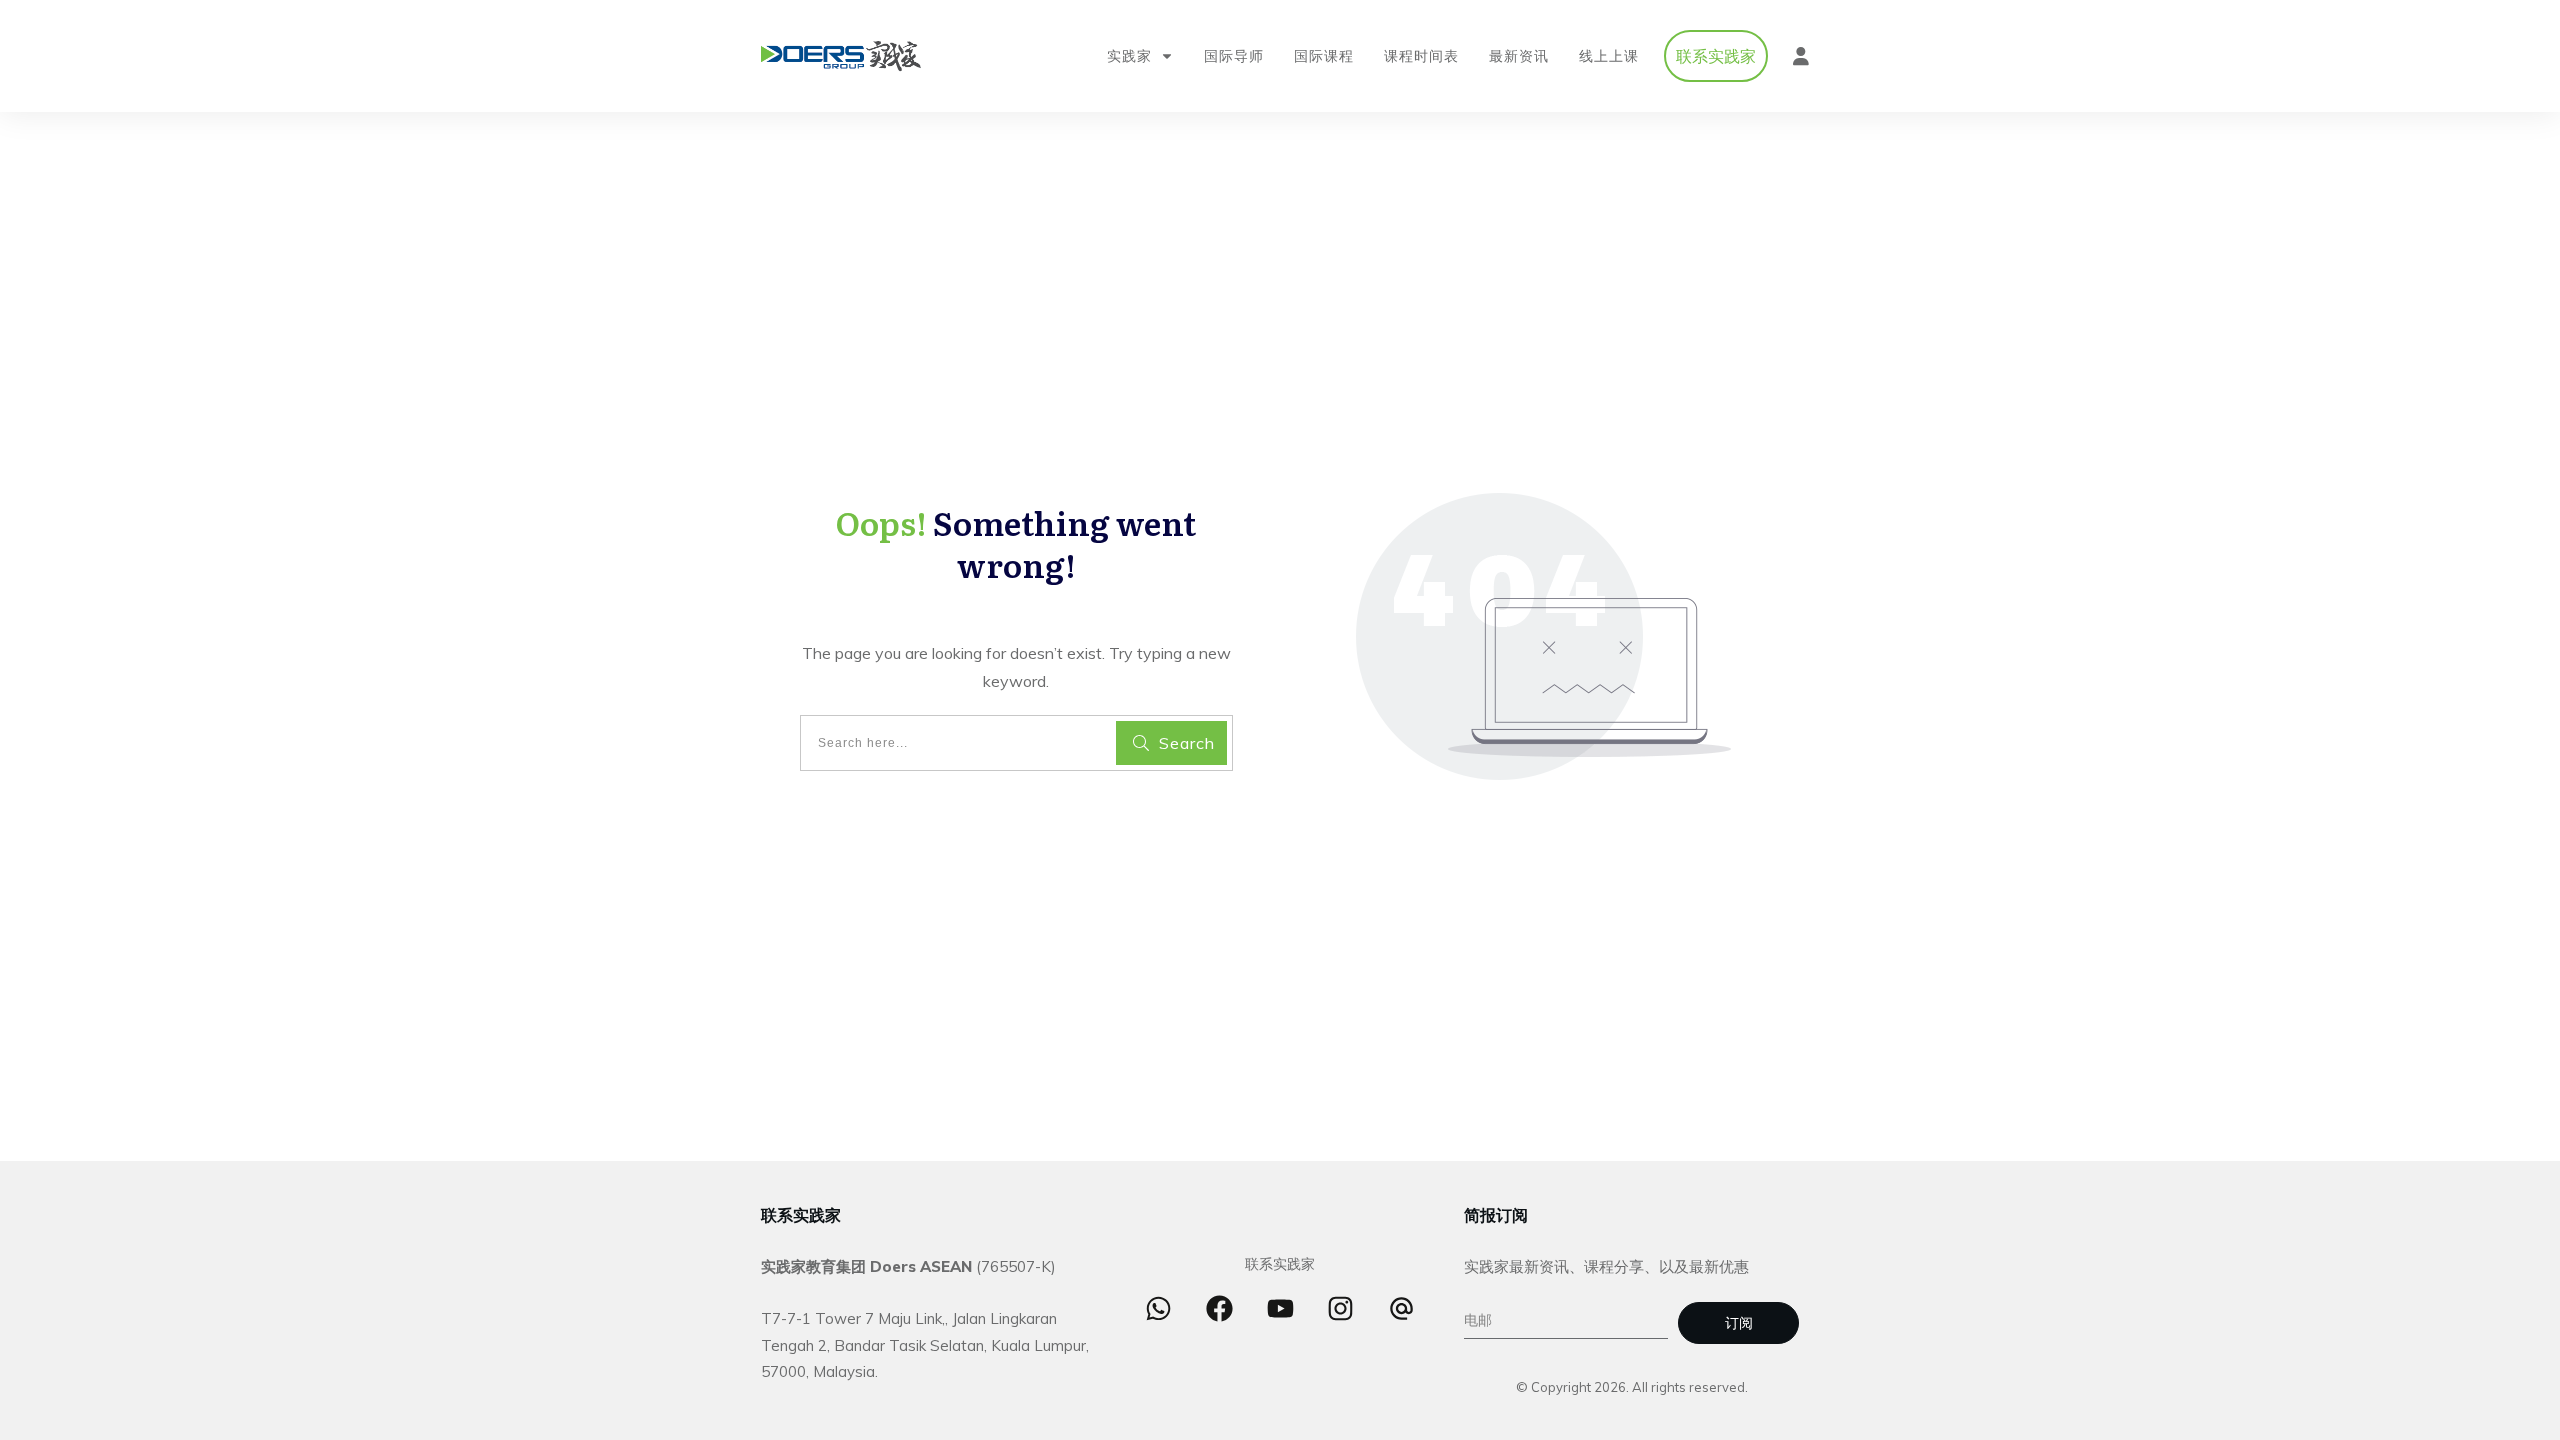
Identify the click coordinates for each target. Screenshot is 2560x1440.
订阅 (1739, 1323)
